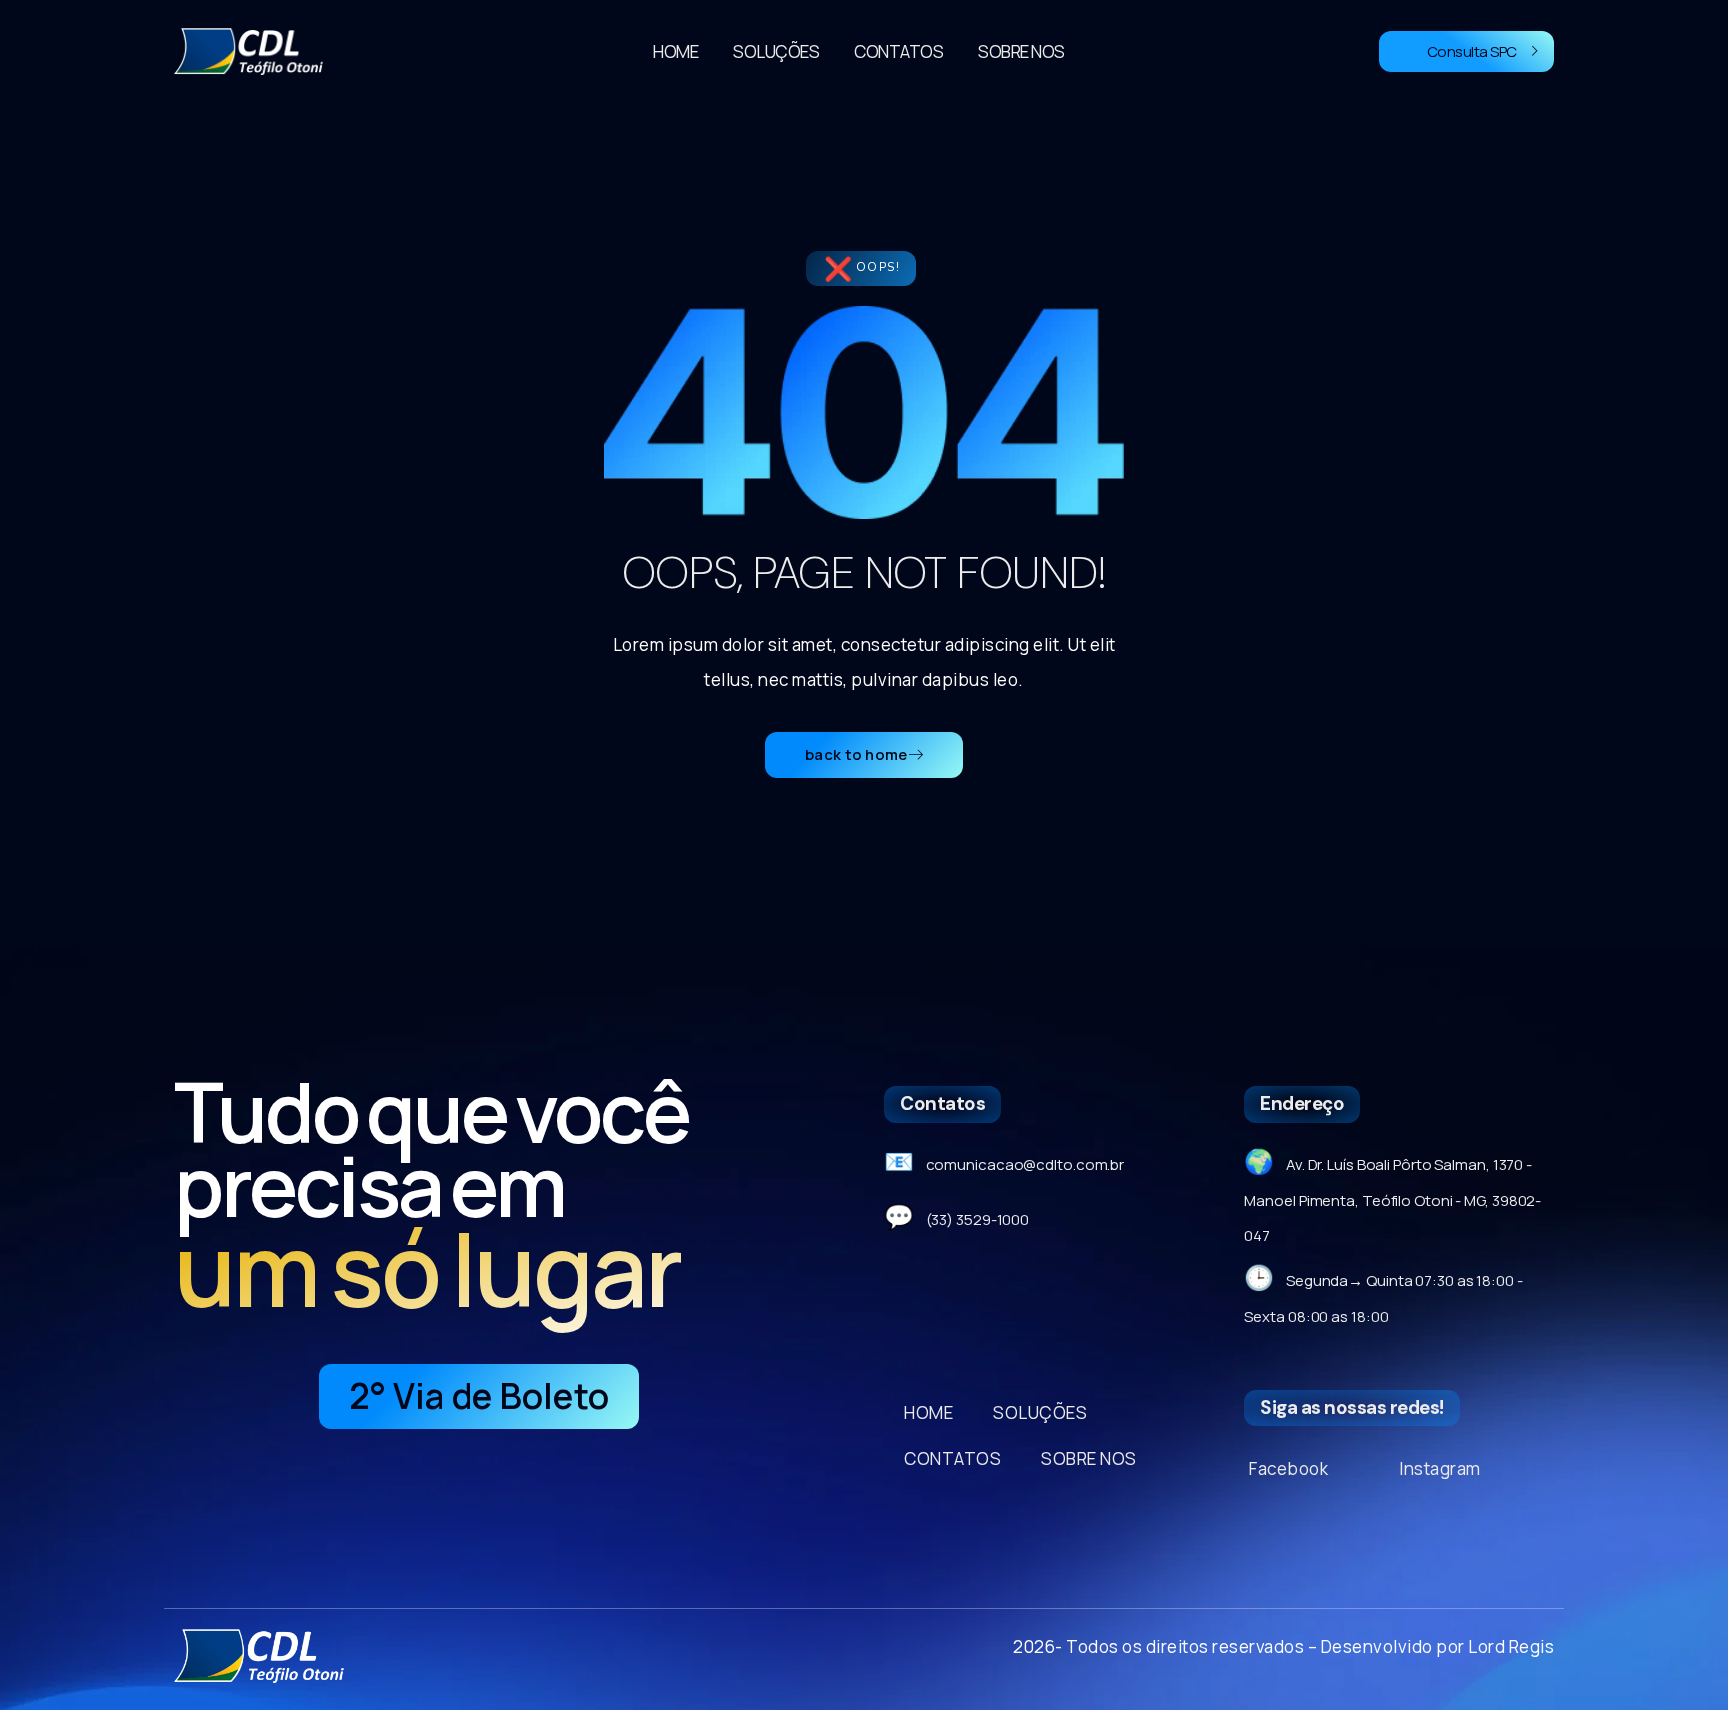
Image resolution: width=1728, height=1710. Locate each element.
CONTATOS (898, 51)
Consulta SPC (1472, 51)
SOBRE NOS (1021, 51)
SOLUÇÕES (776, 51)
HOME (675, 51)
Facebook (1288, 1468)
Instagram (1440, 1468)
